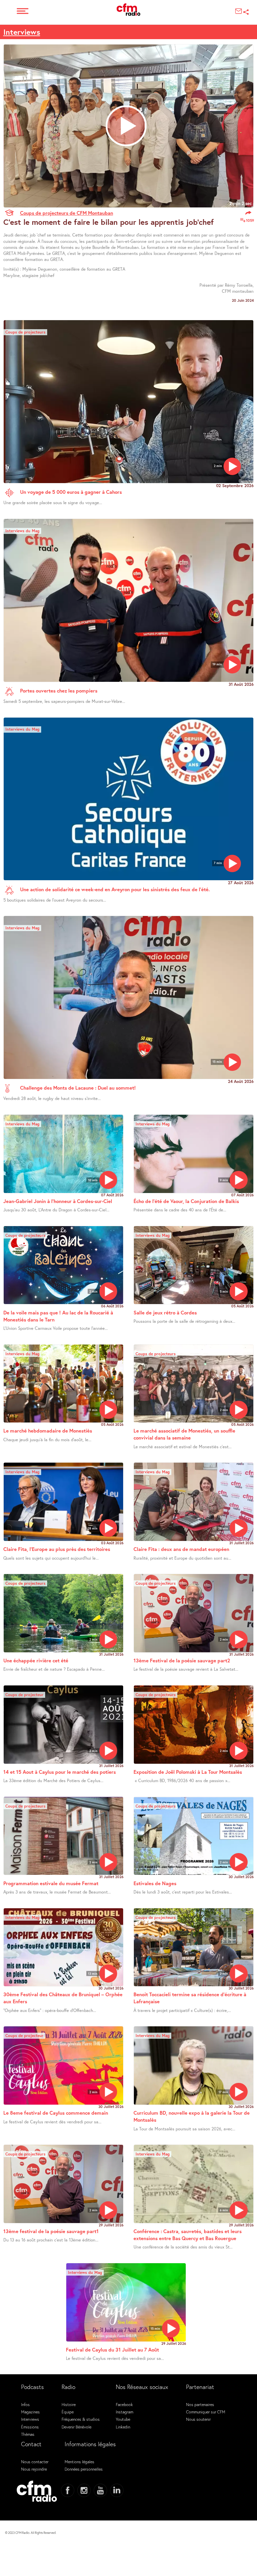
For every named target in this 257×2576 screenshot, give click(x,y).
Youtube (123, 2419)
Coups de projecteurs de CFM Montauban (67, 213)
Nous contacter (35, 2462)
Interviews (22, 32)
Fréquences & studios (81, 2419)
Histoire (69, 2404)
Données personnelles (84, 2469)
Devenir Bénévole (76, 2427)
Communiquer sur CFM (206, 2412)
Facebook (124, 2404)
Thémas (28, 2434)
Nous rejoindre (34, 2469)
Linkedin (123, 2427)
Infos (25, 2404)
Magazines (30, 2412)
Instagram (124, 2412)
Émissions (30, 2427)
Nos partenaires (200, 2404)
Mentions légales (79, 2462)
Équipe (68, 2412)
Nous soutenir (198, 2419)
